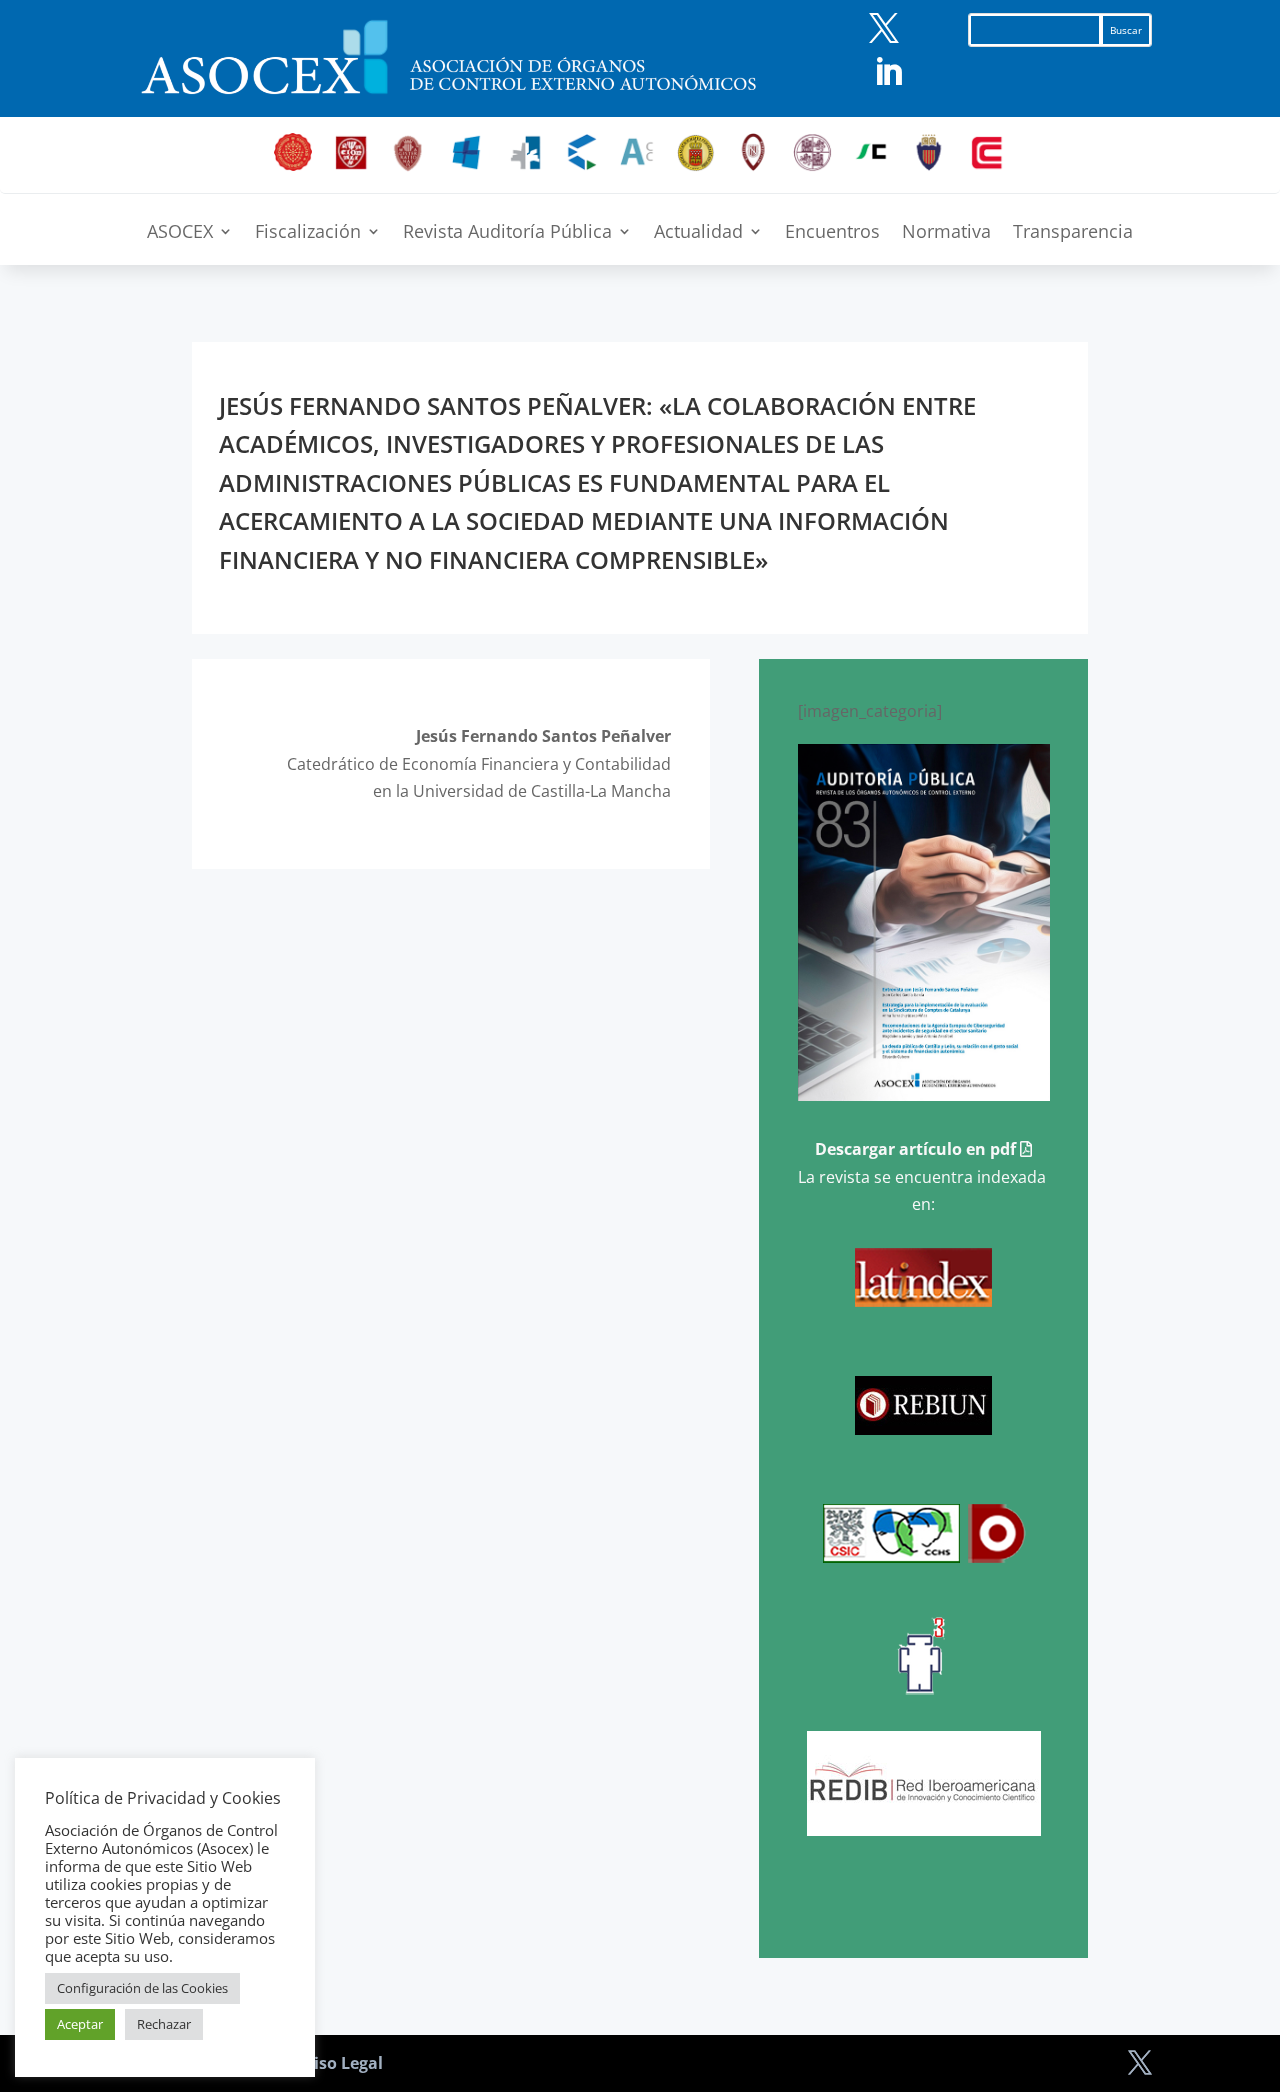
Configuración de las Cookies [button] (142, 1988)
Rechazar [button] (164, 2024)
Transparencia (1073, 233)
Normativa (946, 233)
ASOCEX (180, 233)
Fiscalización (308, 233)
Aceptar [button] (80, 2024)
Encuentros (832, 233)
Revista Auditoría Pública (507, 233)
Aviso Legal (338, 2063)
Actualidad (698, 233)
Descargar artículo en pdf (917, 1149)
